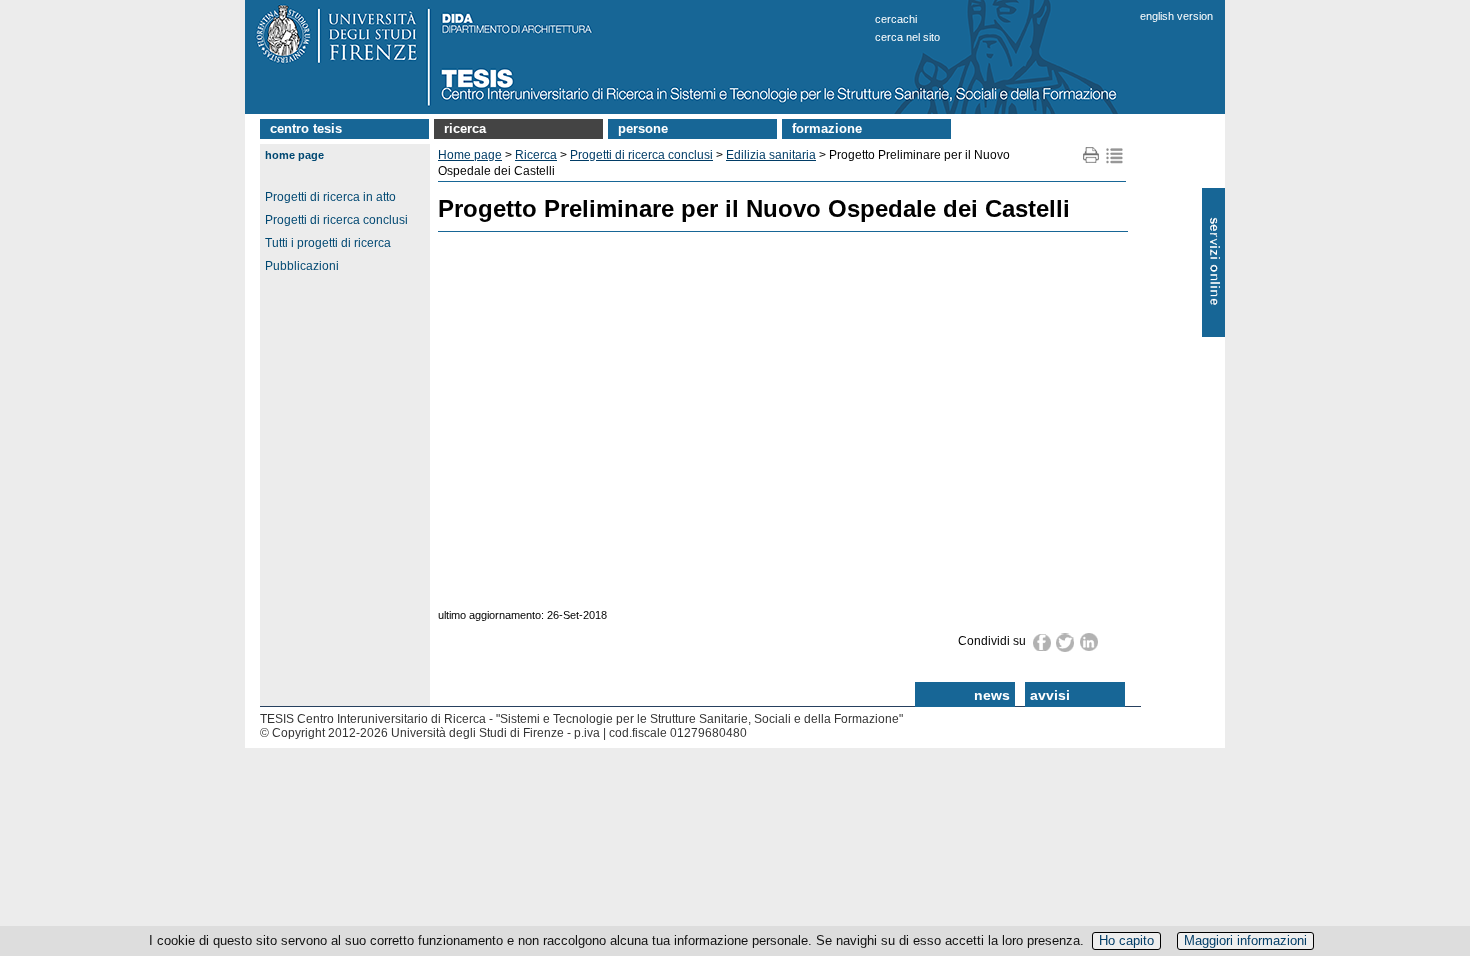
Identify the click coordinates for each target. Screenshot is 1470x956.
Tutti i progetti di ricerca (328, 243)
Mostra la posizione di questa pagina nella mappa (1114, 155)
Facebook (1042, 642)
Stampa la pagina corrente (1091, 155)
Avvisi (1050, 695)
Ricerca (465, 128)
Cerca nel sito (907, 37)
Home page (294, 155)
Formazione (827, 128)
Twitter (1066, 642)
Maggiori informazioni (1245, 940)
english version (1176, 16)
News (992, 695)
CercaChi (896, 19)
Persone (643, 128)
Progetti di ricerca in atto (330, 197)
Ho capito (1126, 940)
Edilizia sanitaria (771, 155)
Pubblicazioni (302, 266)
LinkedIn (1089, 642)
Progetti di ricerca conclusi (336, 220)
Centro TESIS (306, 128)
